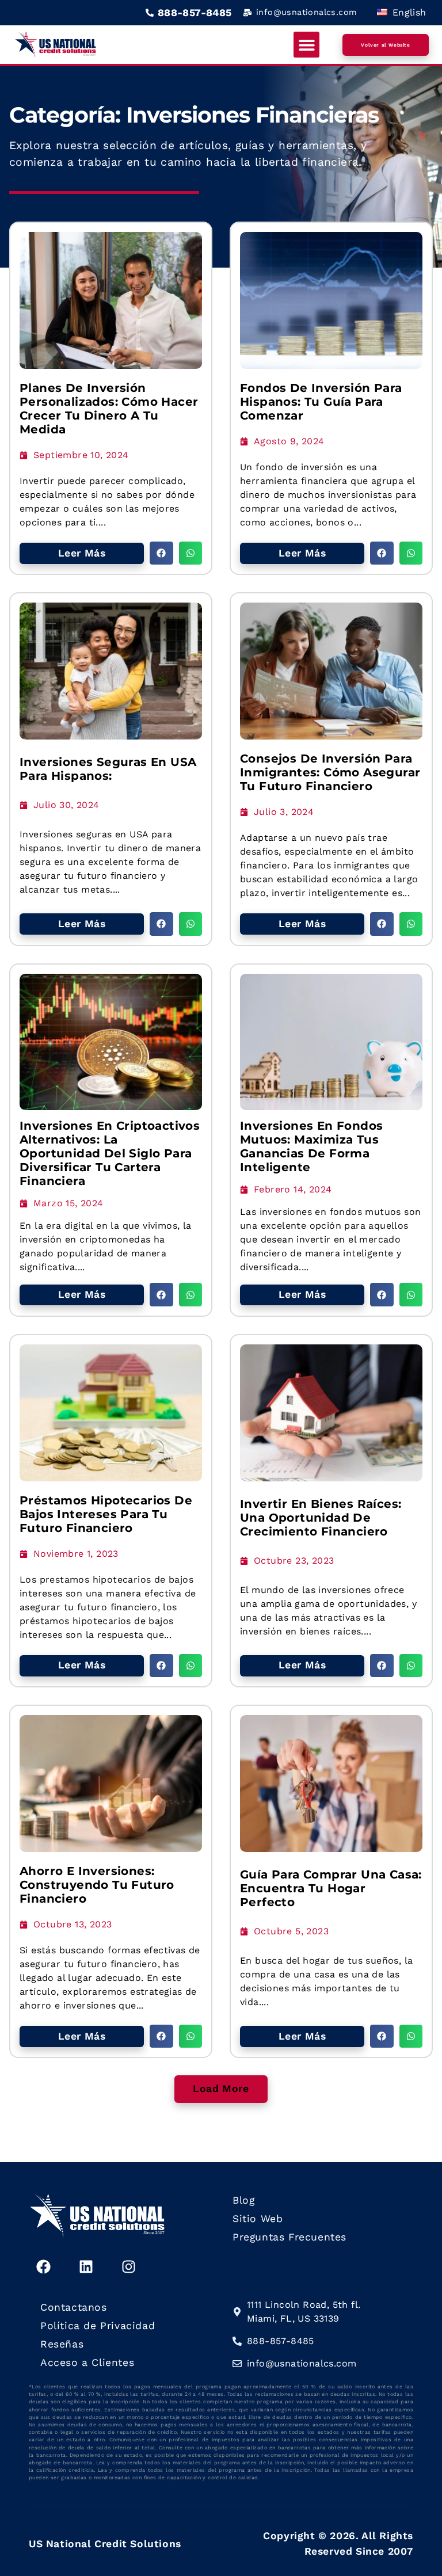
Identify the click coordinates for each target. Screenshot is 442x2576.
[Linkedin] (86, 2266)
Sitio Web (258, 2219)
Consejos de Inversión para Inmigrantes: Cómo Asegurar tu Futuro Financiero (330, 772)
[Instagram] (128, 2266)
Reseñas (62, 2344)
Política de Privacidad (98, 2326)
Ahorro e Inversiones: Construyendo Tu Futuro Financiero (97, 1885)
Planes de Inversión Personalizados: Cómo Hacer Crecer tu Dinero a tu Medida (109, 409)
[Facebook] (43, 2266)
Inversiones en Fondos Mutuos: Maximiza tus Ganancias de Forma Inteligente (311, 1146)
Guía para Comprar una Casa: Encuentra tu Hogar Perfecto (331, 1888)
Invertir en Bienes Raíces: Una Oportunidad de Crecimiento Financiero (321, 1518)
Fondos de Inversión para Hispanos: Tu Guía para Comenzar (321, 402)
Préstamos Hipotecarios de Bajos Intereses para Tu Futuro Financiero (106, 1514)
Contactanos (74, 2307)
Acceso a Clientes (87, 2362)
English (407, 12)
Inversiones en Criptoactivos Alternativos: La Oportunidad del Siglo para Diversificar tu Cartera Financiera (110, 1153)
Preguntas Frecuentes (289, 2237)
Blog (243, 2200)
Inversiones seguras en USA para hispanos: (108, 769)
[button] (306, 45)
